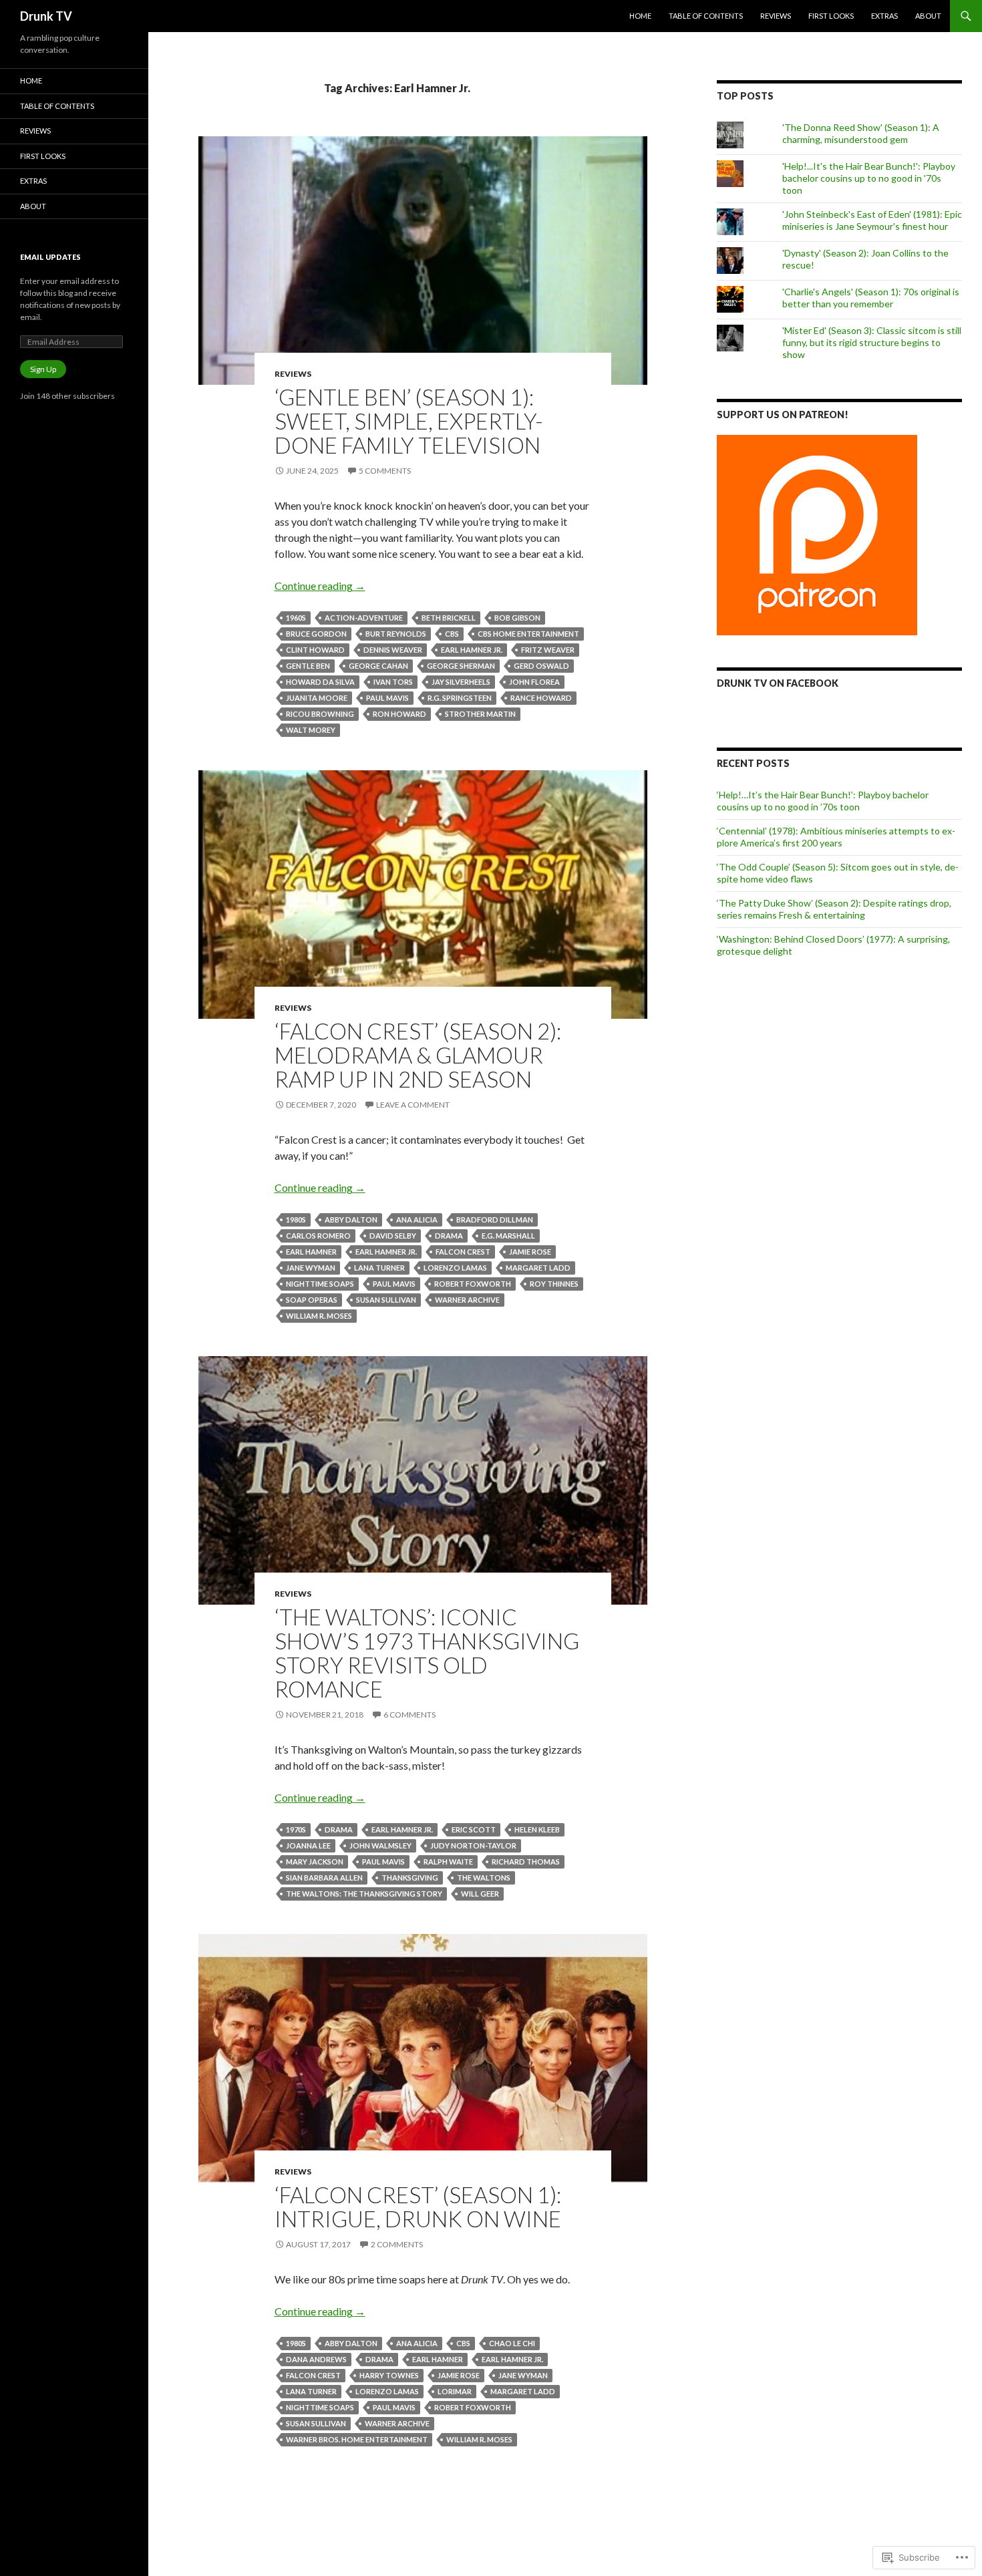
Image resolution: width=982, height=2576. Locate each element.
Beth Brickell (449, 618)
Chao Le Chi (512, 2343)
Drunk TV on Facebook (778, 683)
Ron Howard (399, 714)
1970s (296, 1829)
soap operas (312, 1300)
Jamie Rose (530, 1252)
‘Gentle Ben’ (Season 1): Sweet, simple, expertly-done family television (409, 421)
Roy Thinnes (554, 1284)
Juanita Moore (317, 698)
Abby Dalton (351, 1220)
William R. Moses (319, 1316)
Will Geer (480, 1894)
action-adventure (364, 618)
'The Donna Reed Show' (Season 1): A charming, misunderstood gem (861, 133)
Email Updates (50, 257)
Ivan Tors (393, 682)
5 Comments (385, 471)
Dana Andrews (316, 2359)
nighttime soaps (320, 1284)
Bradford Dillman (495, 1220)
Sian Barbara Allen (324, 1878)
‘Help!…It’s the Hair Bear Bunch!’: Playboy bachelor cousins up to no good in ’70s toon (823, 801)
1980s (296, 1220)
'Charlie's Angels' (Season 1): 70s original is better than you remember (871, 298)
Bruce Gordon (316, 634)
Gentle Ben (308, 666)
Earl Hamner (311, 1252)
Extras (884, 16)
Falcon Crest (463, 1252)
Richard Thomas (526, 1862)
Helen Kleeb (537, 1829)
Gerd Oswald (541, 666)
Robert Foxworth (473, 1284)
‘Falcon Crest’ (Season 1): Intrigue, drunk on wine (418, 2207)
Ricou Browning (320, 714)
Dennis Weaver (393, 650)
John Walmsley (380, 1845)
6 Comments (410, 1715)
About (928, 16)
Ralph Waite (448, 1862)
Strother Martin (480, 714)
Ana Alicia (417, 1220)
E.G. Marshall (508, 1236)
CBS (452, 634)
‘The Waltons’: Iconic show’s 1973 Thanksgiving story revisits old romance (427, 1653)
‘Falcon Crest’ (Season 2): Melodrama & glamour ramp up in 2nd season (418, 1055)
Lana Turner (379, 1268)
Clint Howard (315, 650)
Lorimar (455, 2391)
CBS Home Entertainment (528, 634)
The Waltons (484, 1878)
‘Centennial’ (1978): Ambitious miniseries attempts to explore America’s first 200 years (836, 837)
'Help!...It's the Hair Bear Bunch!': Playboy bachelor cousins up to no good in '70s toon (869, 178)
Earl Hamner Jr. (472, 650)
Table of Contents (706, 16)
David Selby (393, 1236)
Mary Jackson (315, 1862)
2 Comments (397, 2244)
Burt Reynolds (396, 634)
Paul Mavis (387, 698)
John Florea (534, 682)
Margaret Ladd (538, 1268)
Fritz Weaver (548, 650)
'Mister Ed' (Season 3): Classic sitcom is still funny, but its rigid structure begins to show (872, 342)
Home (640, 16)
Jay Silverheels (461, 682)
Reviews (776, 16)
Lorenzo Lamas (455, 1268)
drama (449, 1236)
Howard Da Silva (320, 682)
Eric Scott (474, 1829)
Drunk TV (46, 16)
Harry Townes (389, 2375)
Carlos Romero (318, 1236)
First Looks (831, 16)
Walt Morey (311, 730)
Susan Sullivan (386, 1300)
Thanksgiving (410, 1878)
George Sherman (461, 666)
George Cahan (378, 666)
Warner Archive (467, 1300)
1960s (296, 618)
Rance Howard (541, 698)
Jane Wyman (311, 1268)
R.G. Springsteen (460, 698)
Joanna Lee (308, 1845)
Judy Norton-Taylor (473, 1845)
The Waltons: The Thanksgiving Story (364, 1894)
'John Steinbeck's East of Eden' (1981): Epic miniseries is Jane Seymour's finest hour (872, 220)
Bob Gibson (517, 618)
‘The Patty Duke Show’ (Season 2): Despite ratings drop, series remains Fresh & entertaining (834, 909)
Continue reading (320, 586)
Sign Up (43, 369)
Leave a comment (413, 1105)
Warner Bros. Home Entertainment (357, 2439)
